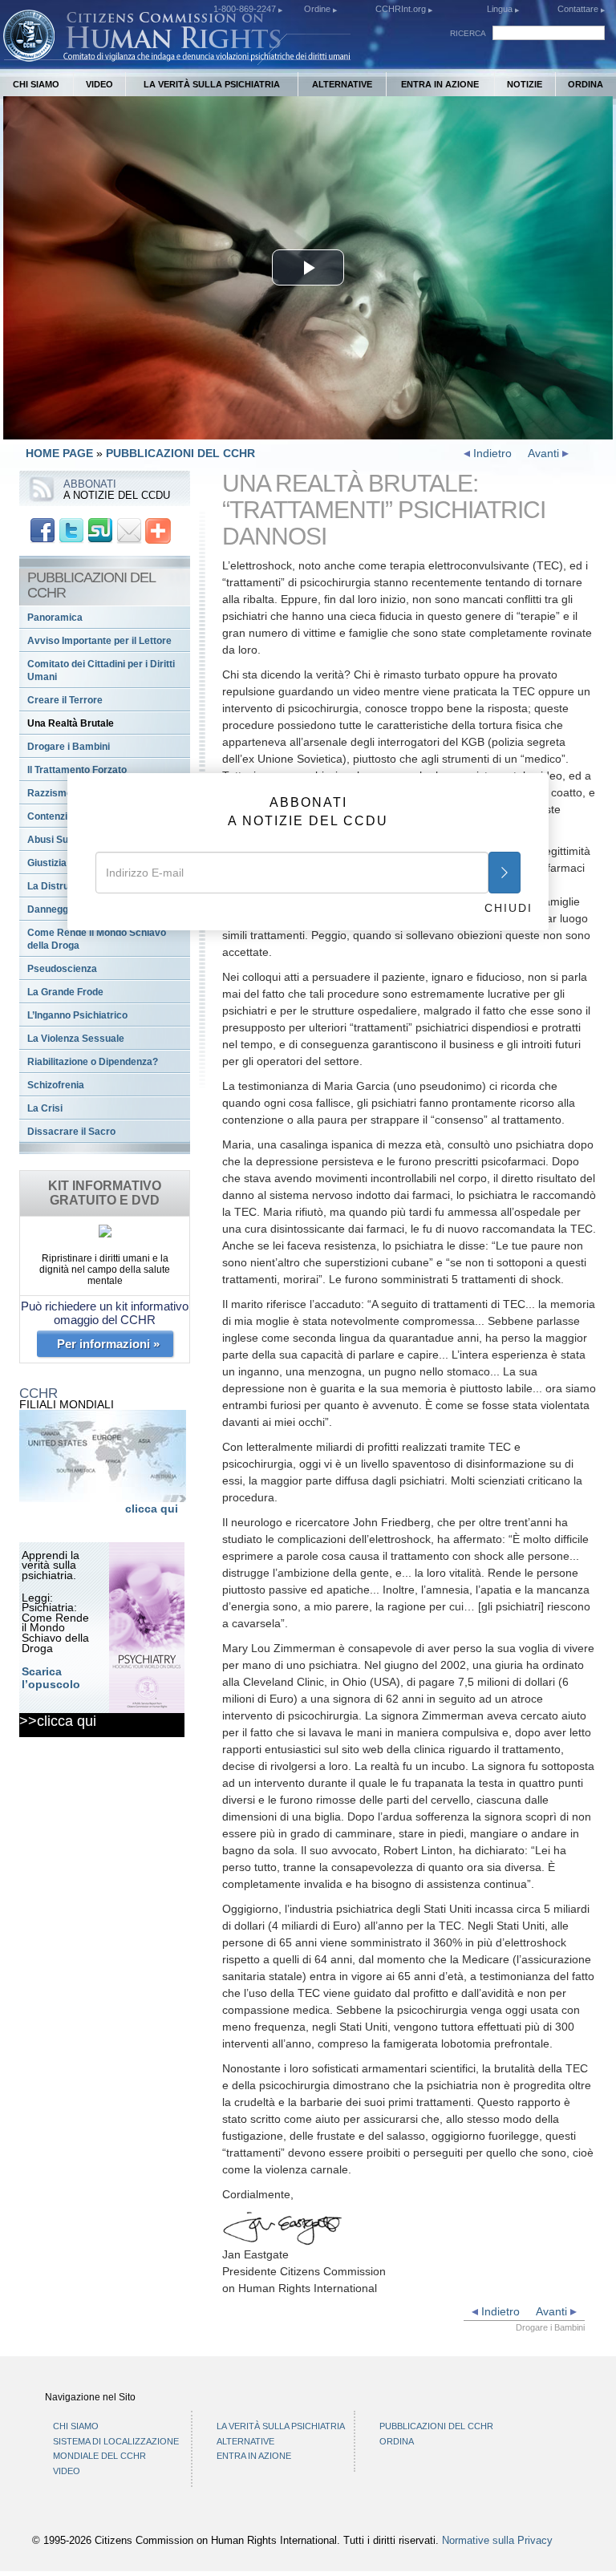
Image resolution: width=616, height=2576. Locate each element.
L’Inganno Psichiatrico (77, 1015)
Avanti (545, 453)
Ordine (318, 9)
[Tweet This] (71, 529)
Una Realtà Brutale (71, 723)
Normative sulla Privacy (497, 2541)
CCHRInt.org (402, 9)
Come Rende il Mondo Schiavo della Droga (97, 939)
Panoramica (55, 618)
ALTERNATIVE (342, 84)
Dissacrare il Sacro (71, 1132)
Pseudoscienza (62, 969)
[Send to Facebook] (43, 529)
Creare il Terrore (65, 700)
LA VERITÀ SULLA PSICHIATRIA (212, 84)
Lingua (500, 9)
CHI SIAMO (36, 84)
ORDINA (586, 84)
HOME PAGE (59, 453)
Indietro (491, 453)
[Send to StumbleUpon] (100, 529)
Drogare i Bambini (69, 747)
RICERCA (468, 33)
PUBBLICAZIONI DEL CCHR (180, 453)
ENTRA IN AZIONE (440, 84)
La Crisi (45, 1108)
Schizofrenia (56, 1085)
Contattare (579, 9)
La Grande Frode (65, 992)
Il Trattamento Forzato (77, 770)
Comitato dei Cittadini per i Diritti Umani (101, 670)
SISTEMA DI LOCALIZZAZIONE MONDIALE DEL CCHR (116, 2449)
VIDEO (99, 84)
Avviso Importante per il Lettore (99, 641)
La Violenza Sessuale (76, 1039)
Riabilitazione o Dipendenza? (93, 1062)
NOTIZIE (525, 84)
